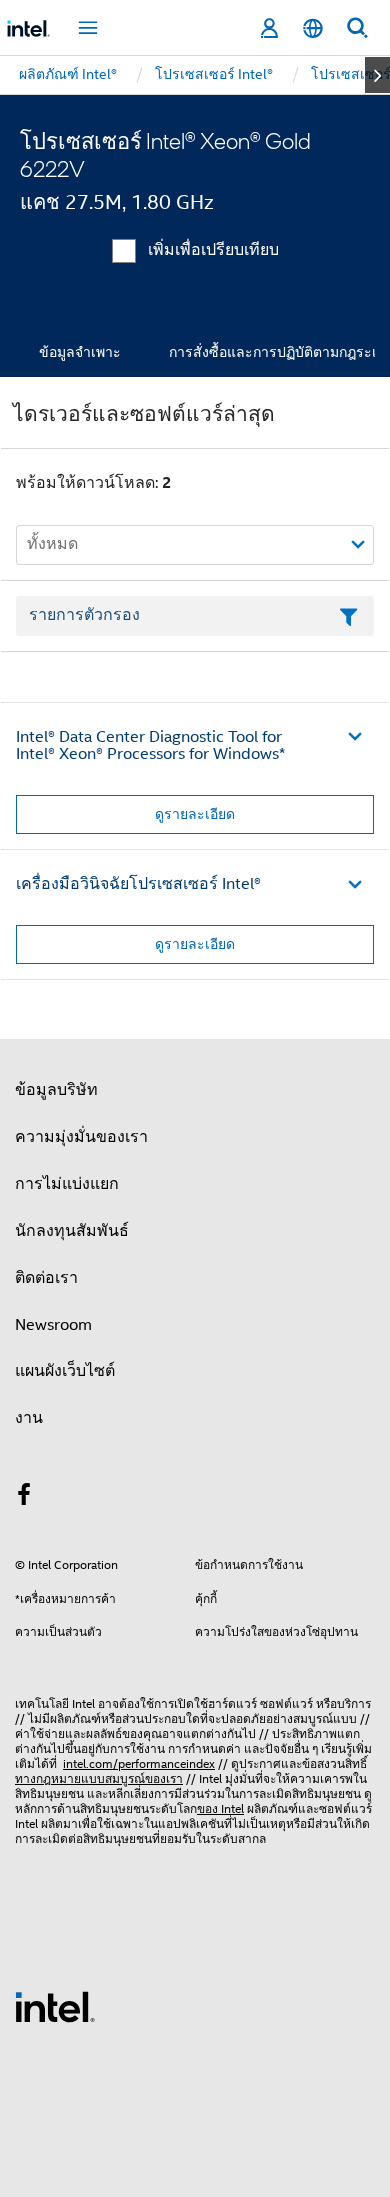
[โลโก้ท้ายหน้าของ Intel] (55, 2006)
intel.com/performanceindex (139, 1763)
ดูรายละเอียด (195, 814)
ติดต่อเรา (46, 1278)
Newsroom (53, 1325)
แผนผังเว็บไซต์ (65, 1371)
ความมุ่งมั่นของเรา (81, 1137)
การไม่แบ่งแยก (67, 1184)
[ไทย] (313, 28)
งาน (29, 1418)
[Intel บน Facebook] (24, 1498)
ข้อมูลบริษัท (56, 1090)
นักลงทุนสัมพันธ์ (72, 1231)
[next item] (377, 75)
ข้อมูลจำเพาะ (80, 352)
